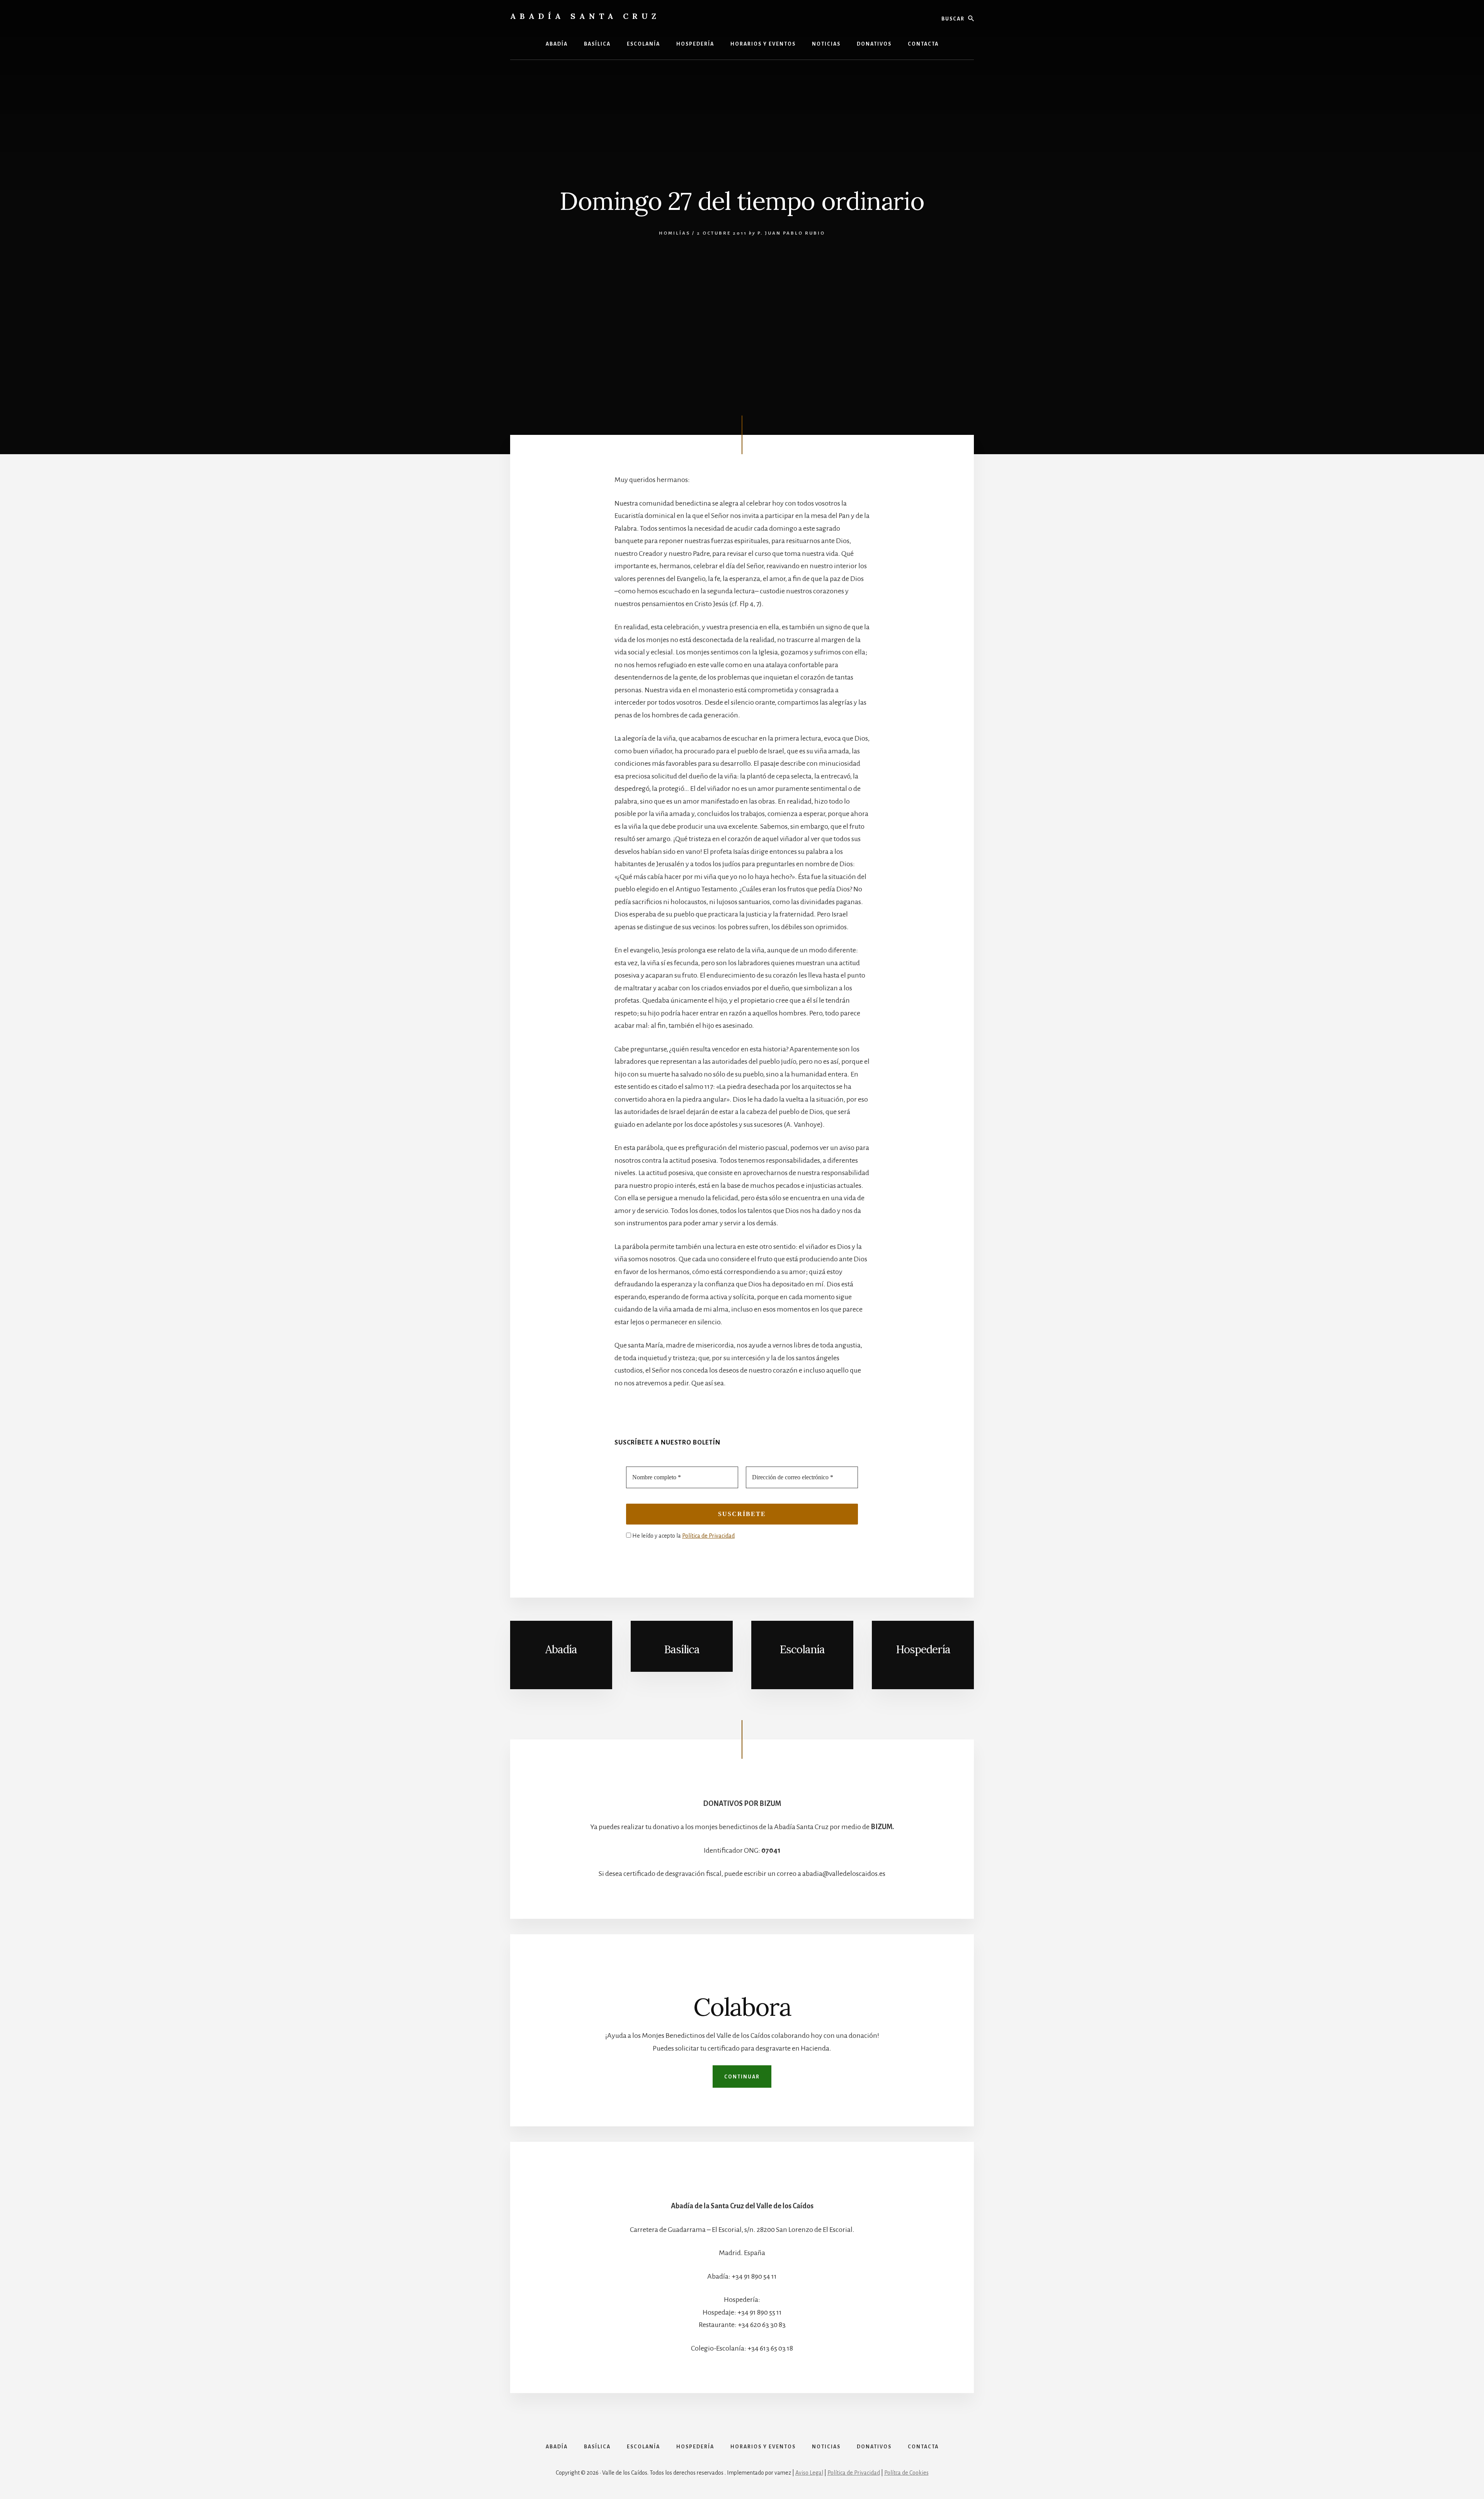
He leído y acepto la (683, 1536)
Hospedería (923, 1649)
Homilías (675, 233)
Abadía (561, 1649)
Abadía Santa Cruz (585, 16)
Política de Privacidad (708, 1536)
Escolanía (867, 1678)
